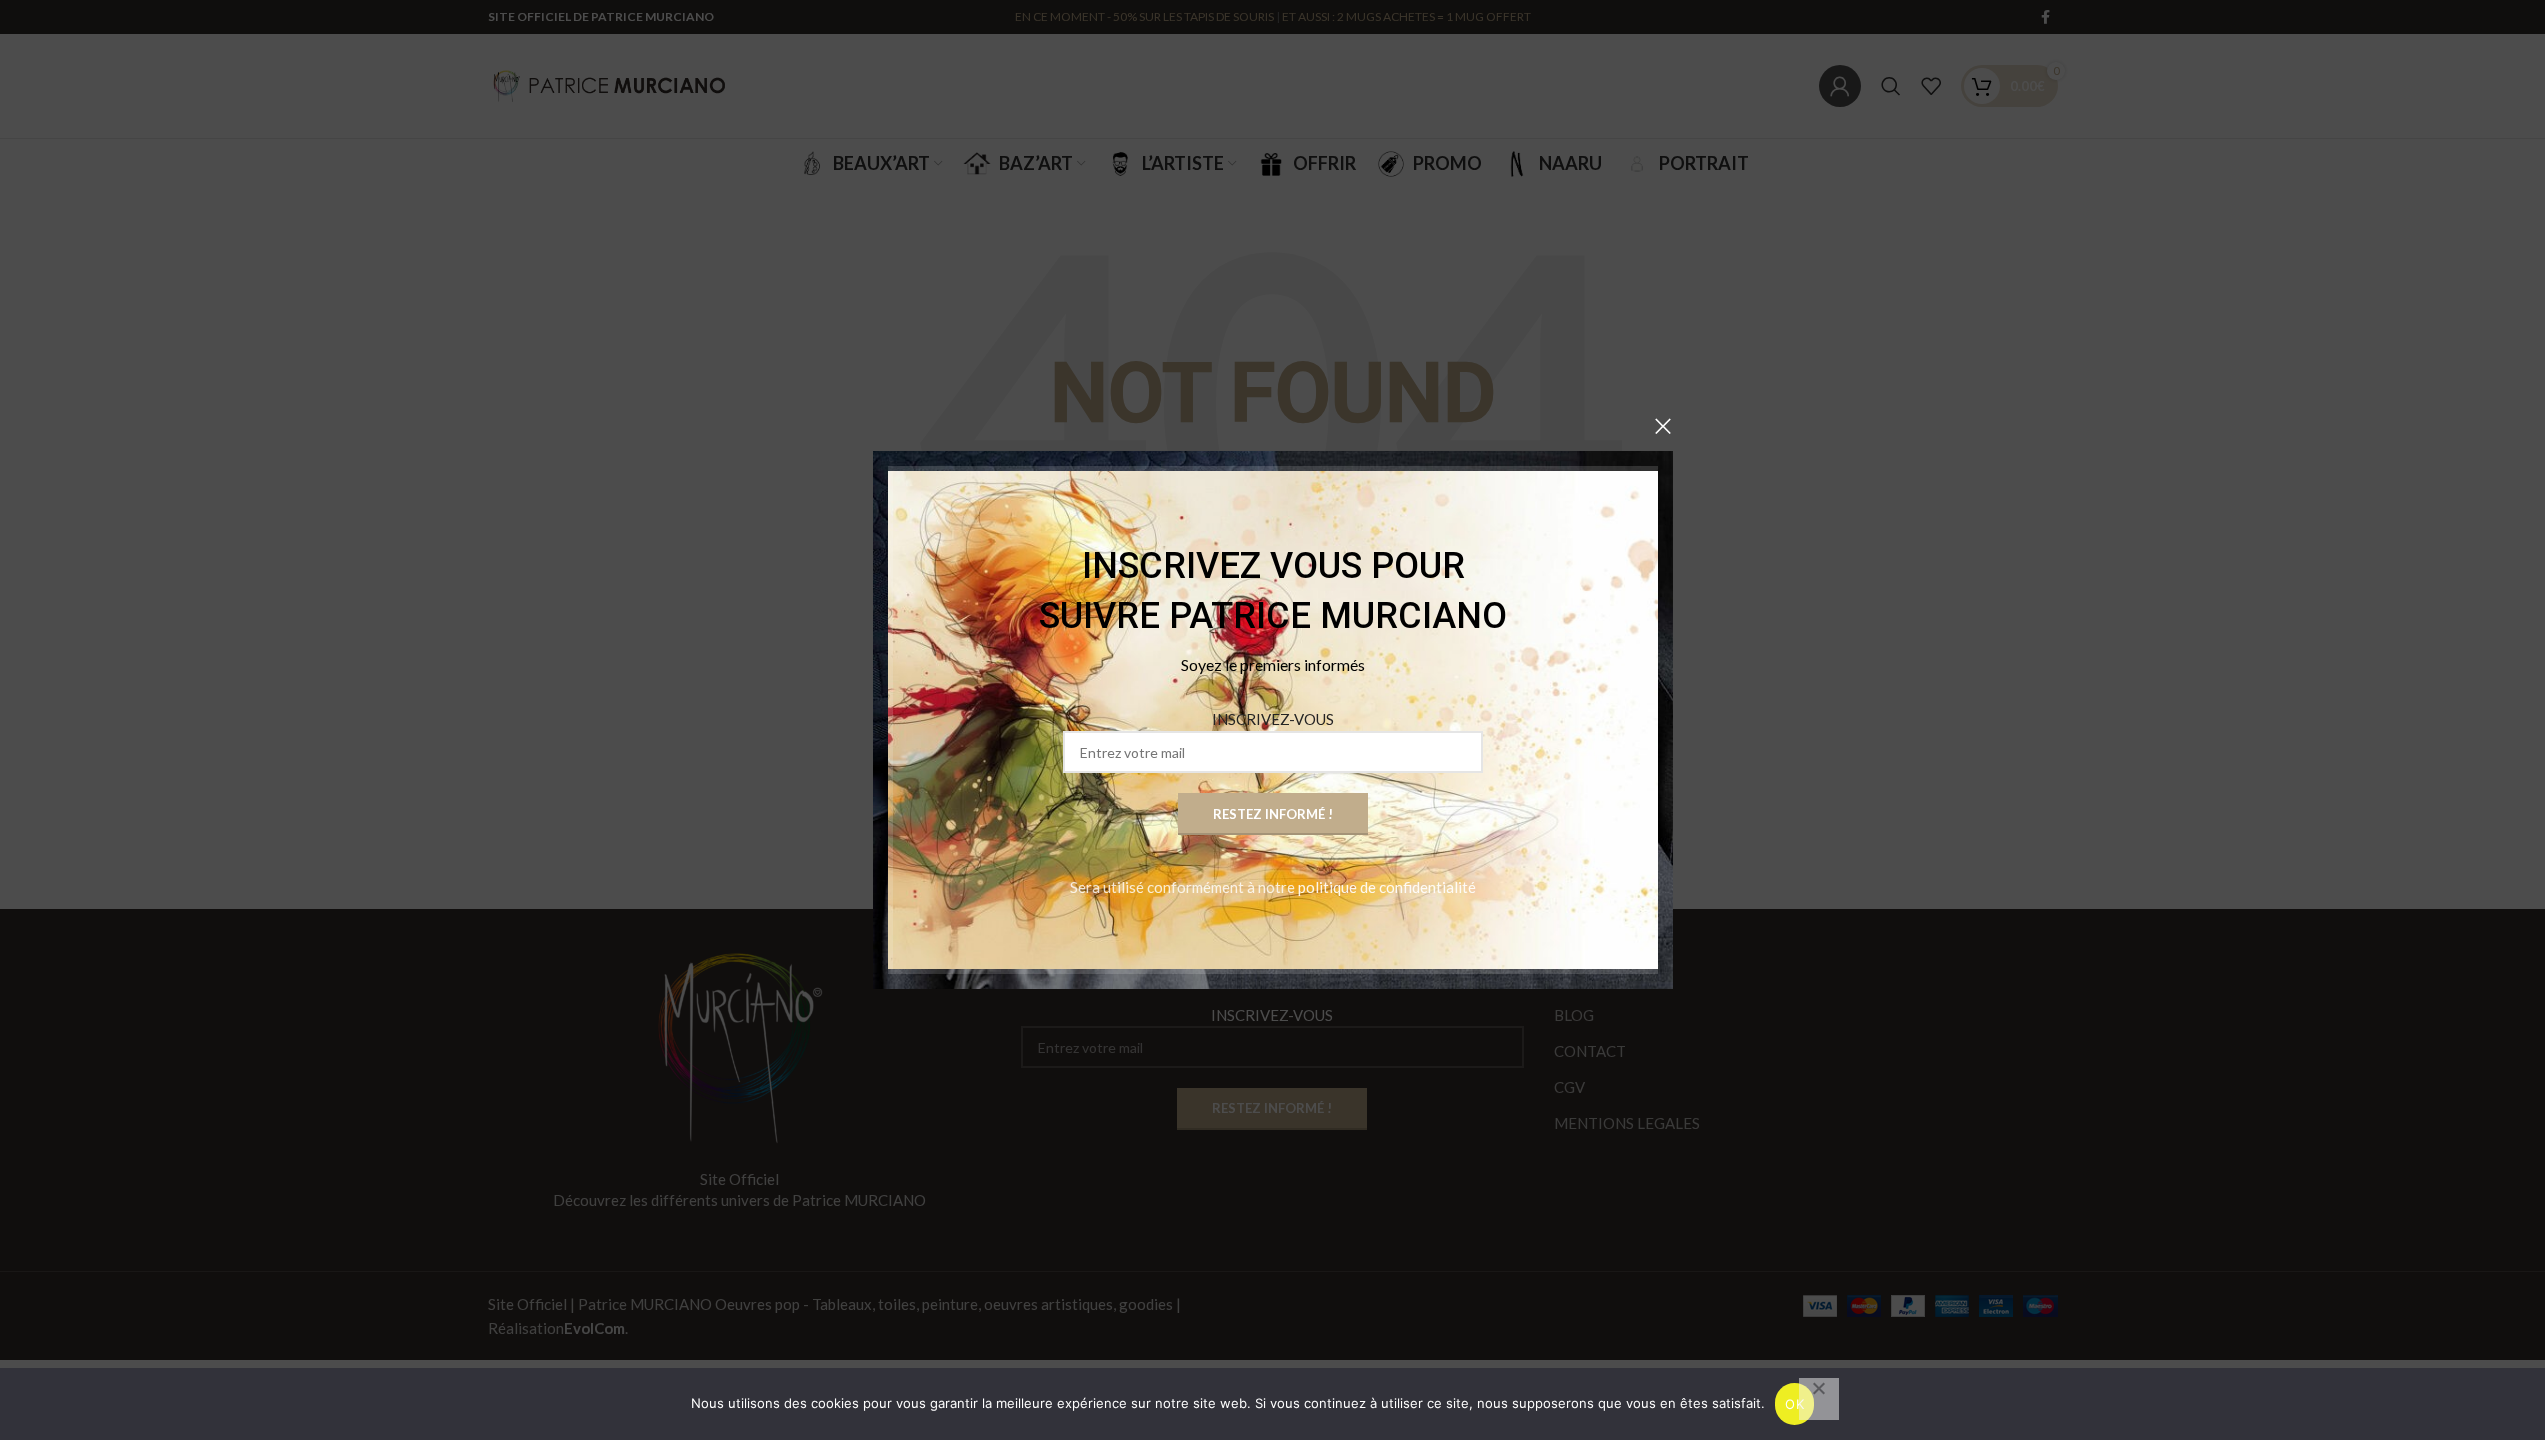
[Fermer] (1663, 426)
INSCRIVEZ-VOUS (1273, 719)
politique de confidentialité (1387, 887)
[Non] (1819, 1399)
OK (1794, 1404)
